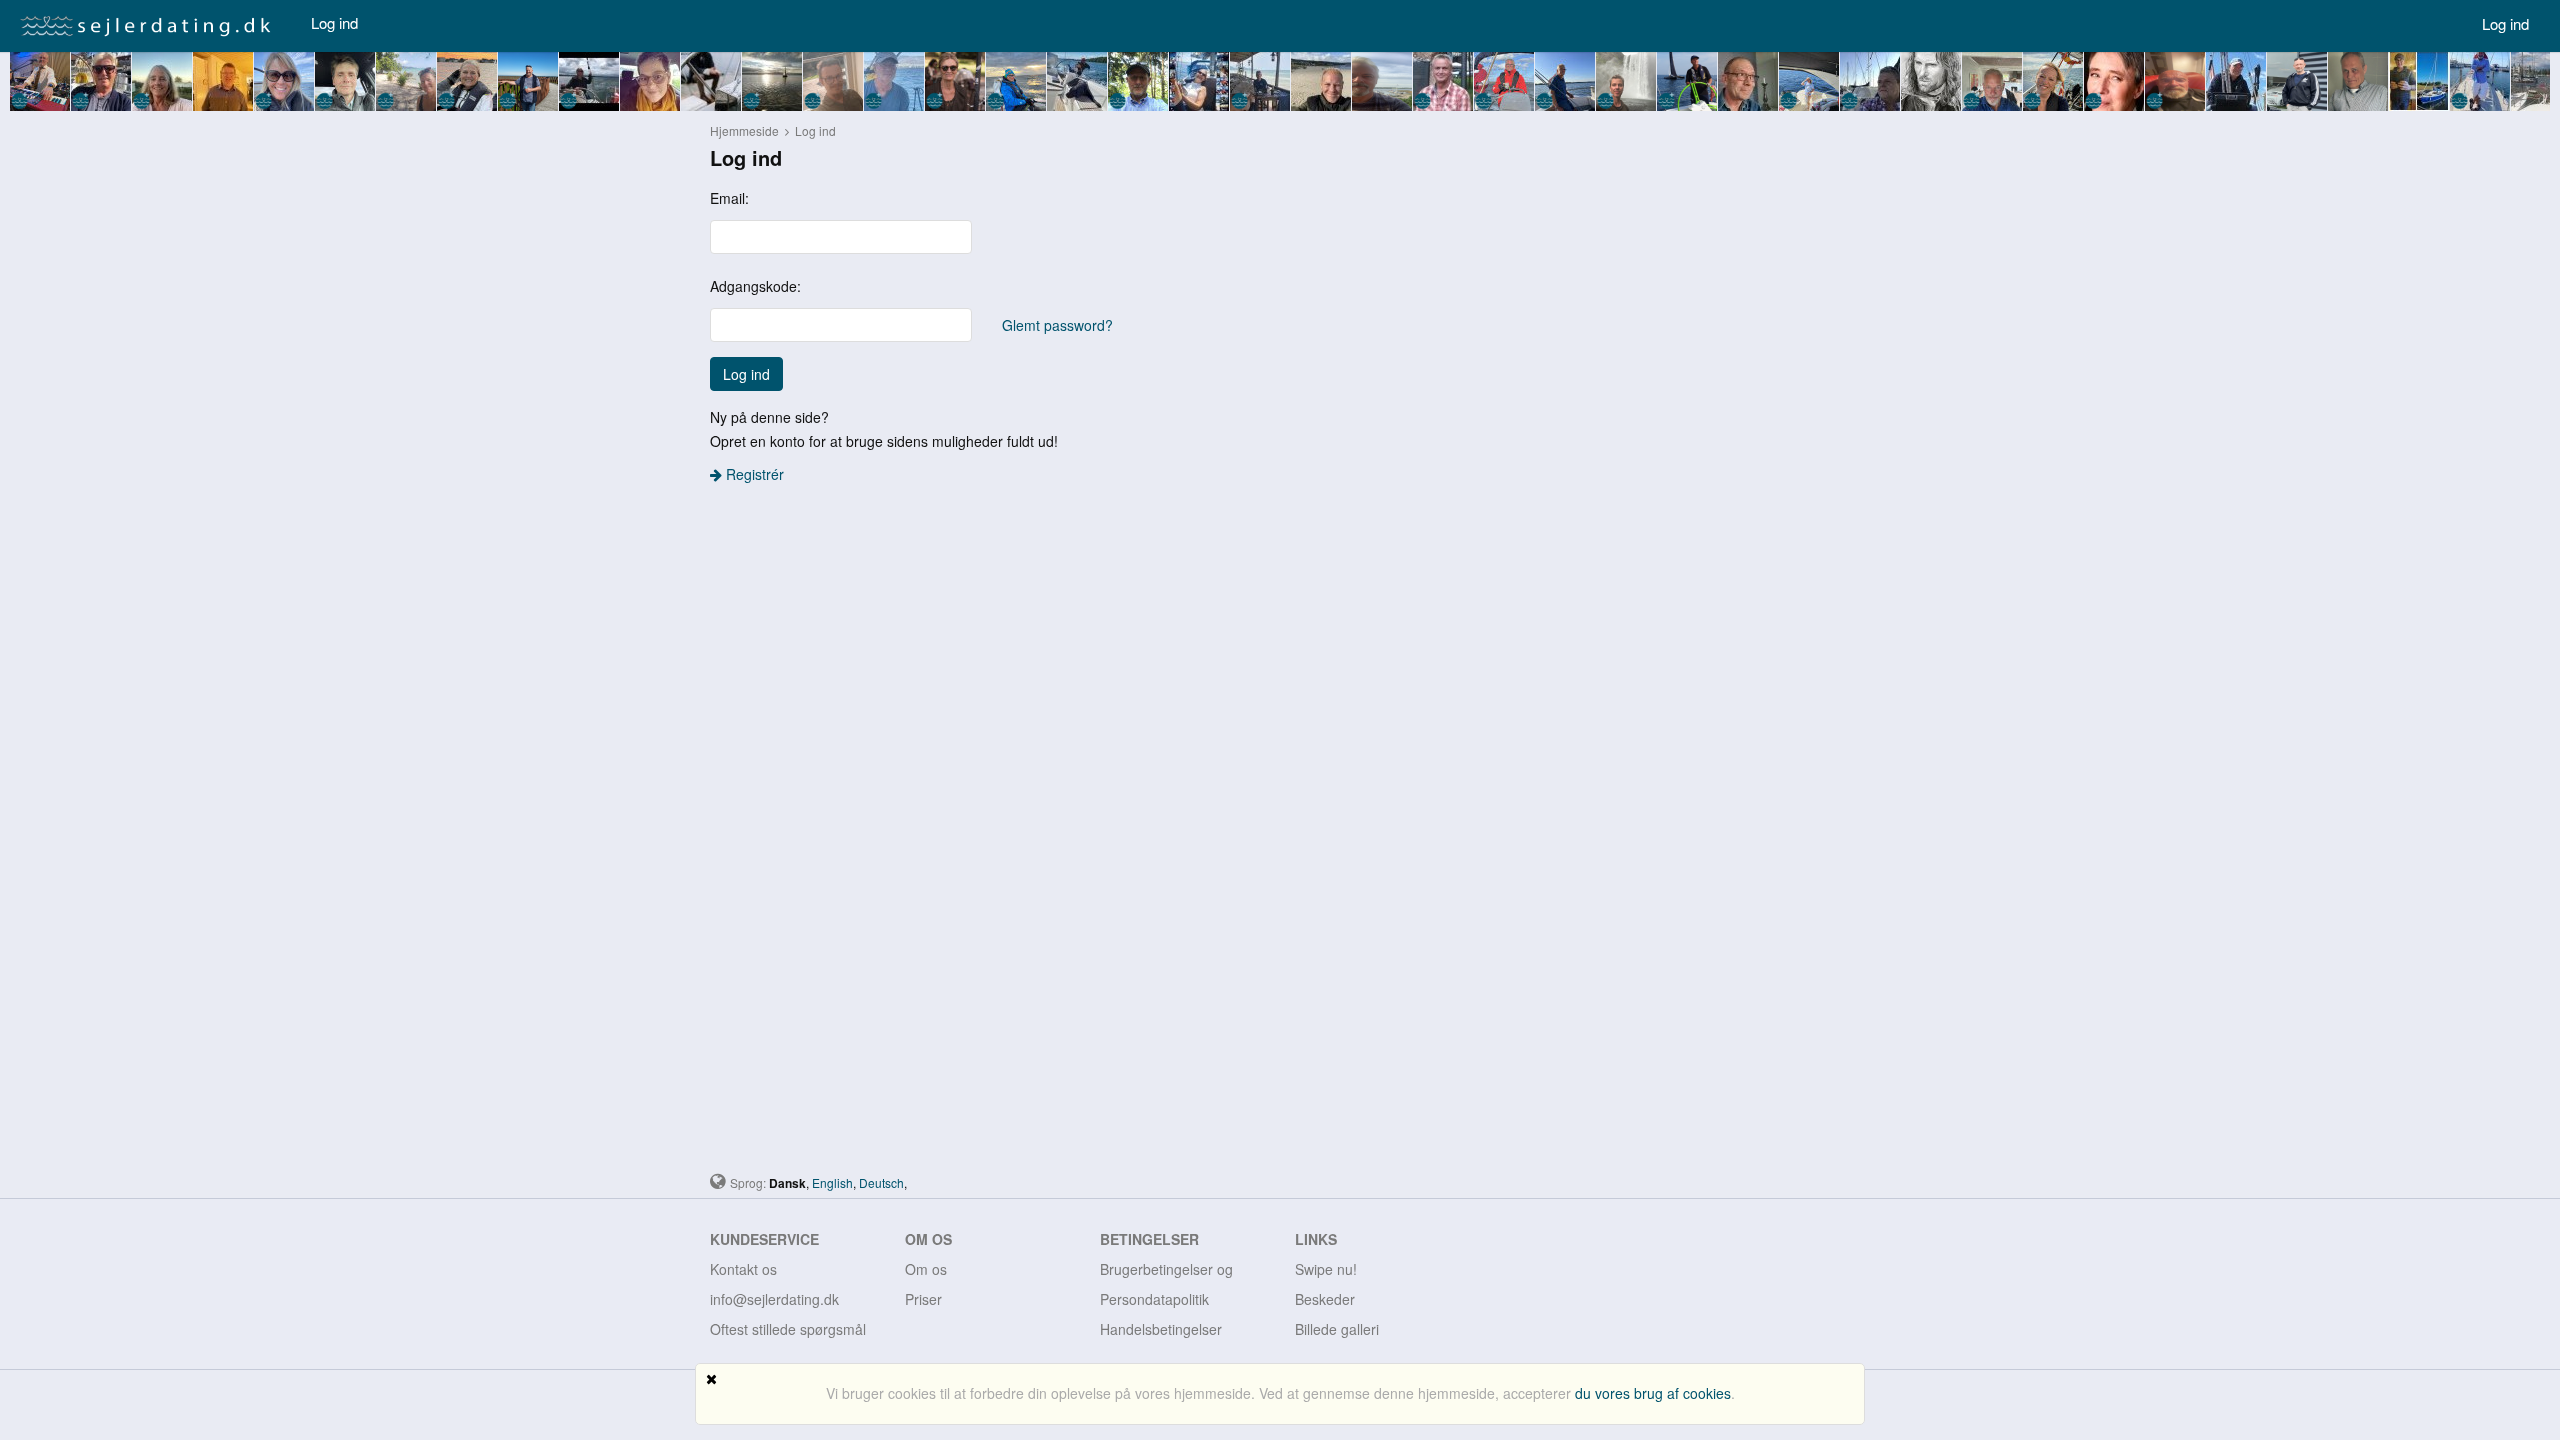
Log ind (334, 22)
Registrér (753, 474)
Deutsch (881, 1182)
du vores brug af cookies (1653, 1393)
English (832, 1182)
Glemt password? (1057, 325)
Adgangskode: (755, 286)
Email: (729, 198)
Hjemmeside (744, 130)
